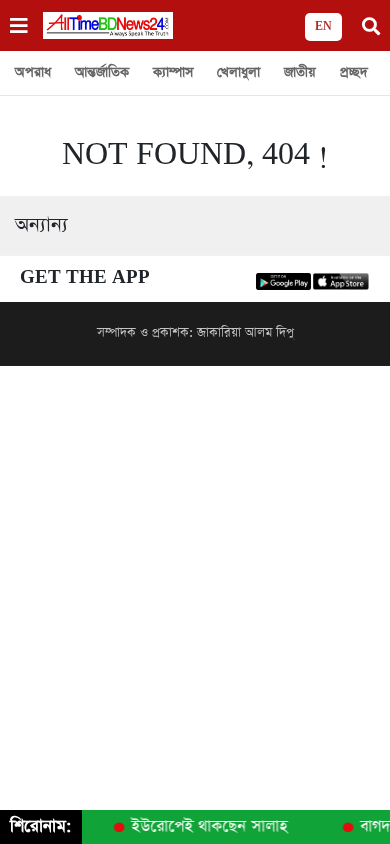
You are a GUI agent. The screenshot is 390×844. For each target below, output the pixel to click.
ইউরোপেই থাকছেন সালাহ (208, 827)
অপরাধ (33, 72)
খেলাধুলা (238, 72)
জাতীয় (300, 72)
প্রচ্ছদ (354, 72)
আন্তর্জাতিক (102, 72)
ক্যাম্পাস (173, 72)
